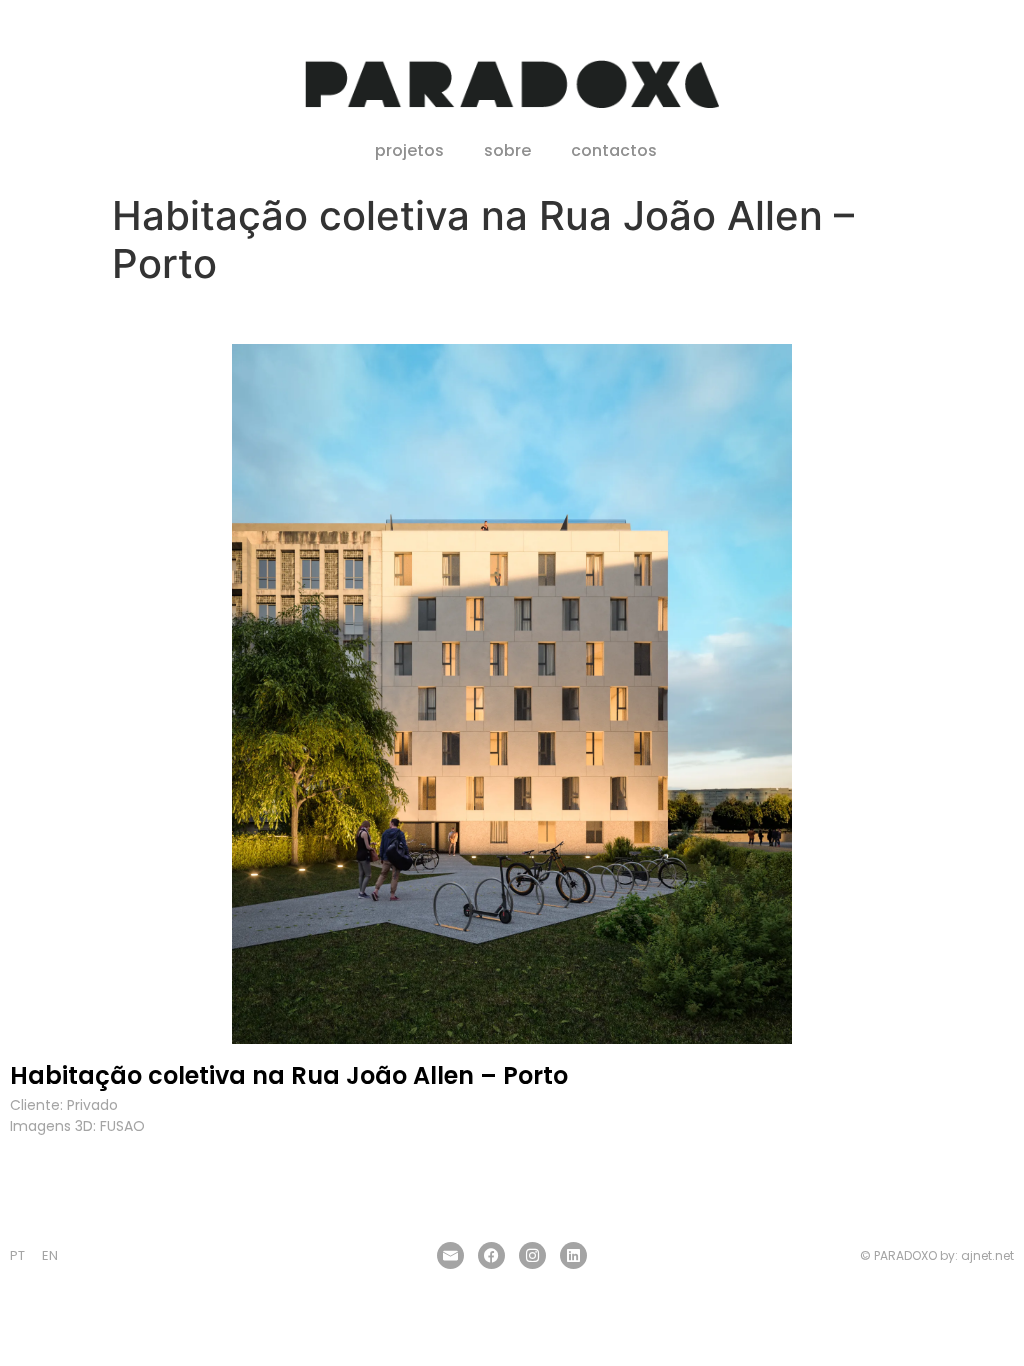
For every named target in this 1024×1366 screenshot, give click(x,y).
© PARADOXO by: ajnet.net (937, 1255)
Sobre (507, 150)
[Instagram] (532, 1255)
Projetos (409, 150)
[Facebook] (491, 1255)
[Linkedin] (573, 1255)
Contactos (614, 150)
